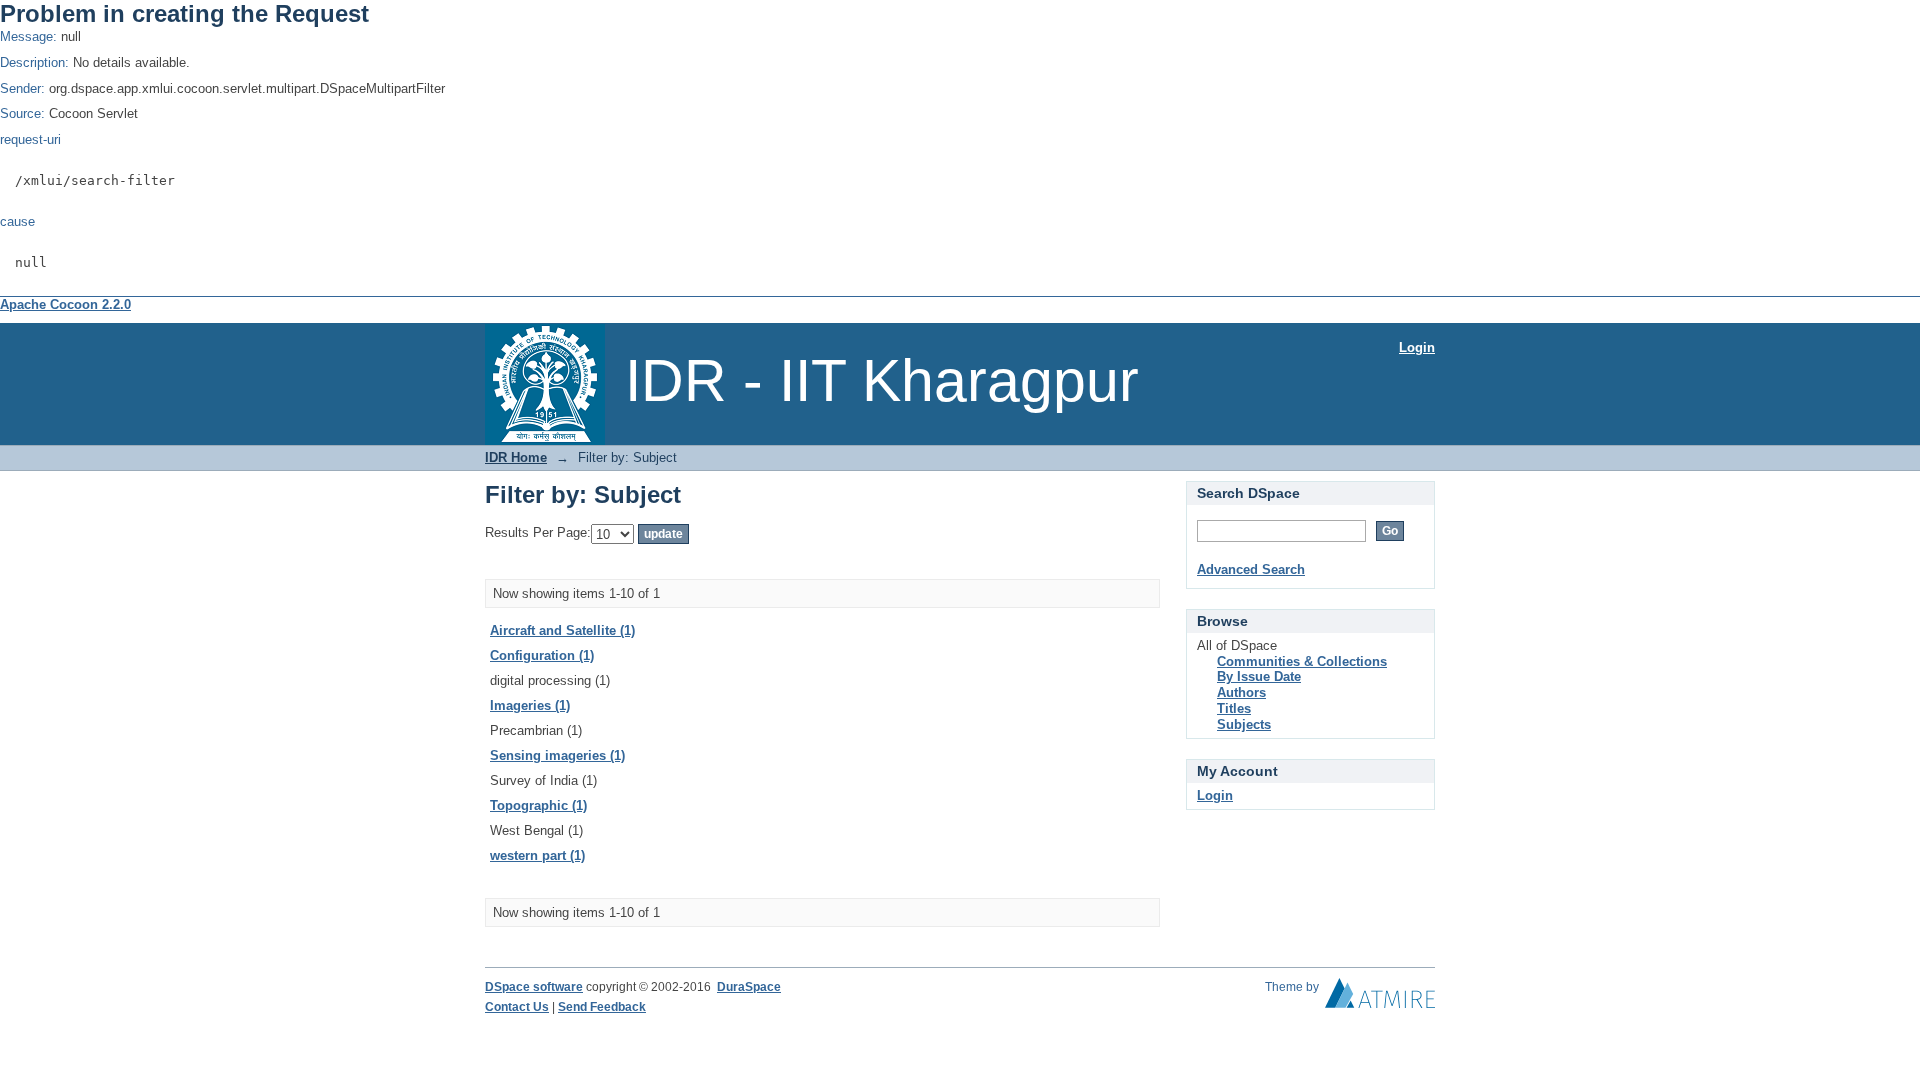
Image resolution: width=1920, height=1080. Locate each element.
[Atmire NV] (1380, 998)
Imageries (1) (530, 705)
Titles (1234, 708)
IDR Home (516, 457)
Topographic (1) (538, 805)
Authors (1241, 692)
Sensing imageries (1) (557, 755)
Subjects (1244, 724)
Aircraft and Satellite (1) (562, 630)
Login (1417, 347)
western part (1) (537, 855)
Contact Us (517, 1007)
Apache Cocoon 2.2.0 (65, 304)
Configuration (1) (542, 655)
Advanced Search (1251, 569)
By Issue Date (1259, 676)
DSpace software (534, 987)
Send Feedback (602, 1007)
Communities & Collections (1302, 661)
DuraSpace (749, 987)
